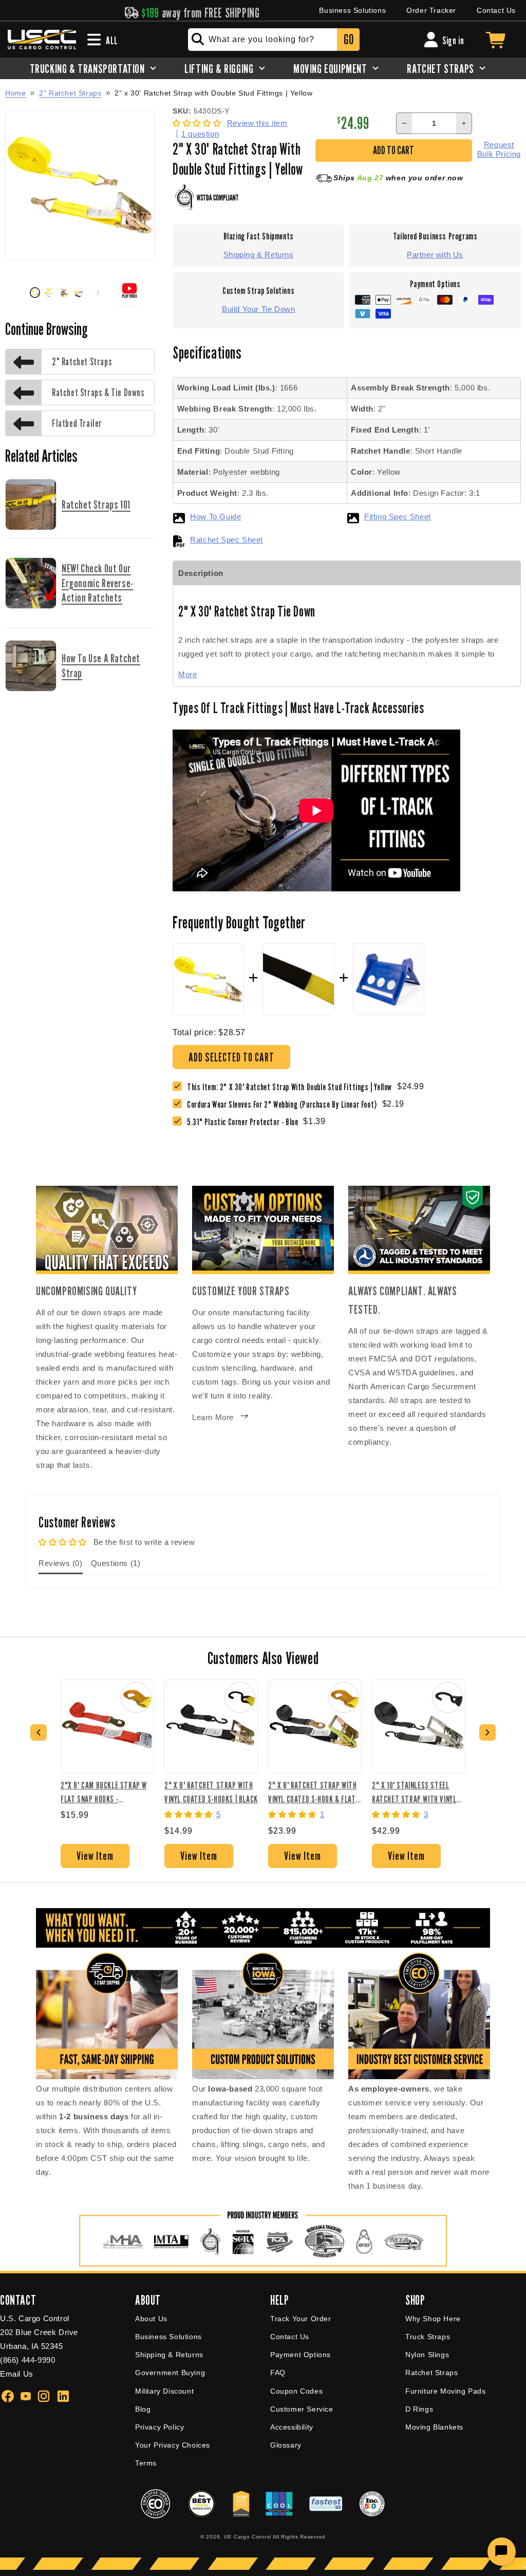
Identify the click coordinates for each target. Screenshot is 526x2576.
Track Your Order (301, 2319)
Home (15, 93)
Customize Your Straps (241, 1291)
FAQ (278, 2373)
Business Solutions (352, 10)
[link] (285, 1104)
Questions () (116, 1563)
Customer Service (302, 2409)
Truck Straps (428, 2337)
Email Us (17, 2374)
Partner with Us (435, 255)
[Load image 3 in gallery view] (64, 292)
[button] (198, 123)
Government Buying (170, 2373)
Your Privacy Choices (173, 2445)
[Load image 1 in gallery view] (35, 292)
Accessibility (292, 2427)
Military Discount (164, 2391)
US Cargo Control (248, 2537)
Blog (143, 2409)
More (187, 674)
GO (349, 39)
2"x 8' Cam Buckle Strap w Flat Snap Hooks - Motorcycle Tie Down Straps (104, 1792)
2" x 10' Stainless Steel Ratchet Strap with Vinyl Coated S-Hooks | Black (414, 1792)
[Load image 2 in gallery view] (49, 292)
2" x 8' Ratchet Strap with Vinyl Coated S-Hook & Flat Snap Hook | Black (313, 1792)
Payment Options (300, 2355)
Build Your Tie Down (258, 309)
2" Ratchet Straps (70, 93)
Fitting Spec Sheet (398, 517)
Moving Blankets (434, 2427)
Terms (146, 2463)
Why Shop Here (433, 2319)
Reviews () (61, 1563)
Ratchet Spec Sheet (227, 540)
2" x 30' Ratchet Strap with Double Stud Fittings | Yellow (213, 93)
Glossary (286, 2445)
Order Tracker (431, 10)
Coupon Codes (296, 2391)
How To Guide (215, 517)
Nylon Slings (427, 2355)
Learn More (213, 1417)
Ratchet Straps (431, 2373)
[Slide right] (98, 293)
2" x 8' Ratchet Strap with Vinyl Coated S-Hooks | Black (211, 1792)
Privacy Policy (159, 2427)
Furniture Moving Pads (446, 2391)
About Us (151, 2319)
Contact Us (496, 10)
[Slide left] (16, 293)
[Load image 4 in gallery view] (79, 292)
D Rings (419, 2409)
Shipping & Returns (259, 255)
